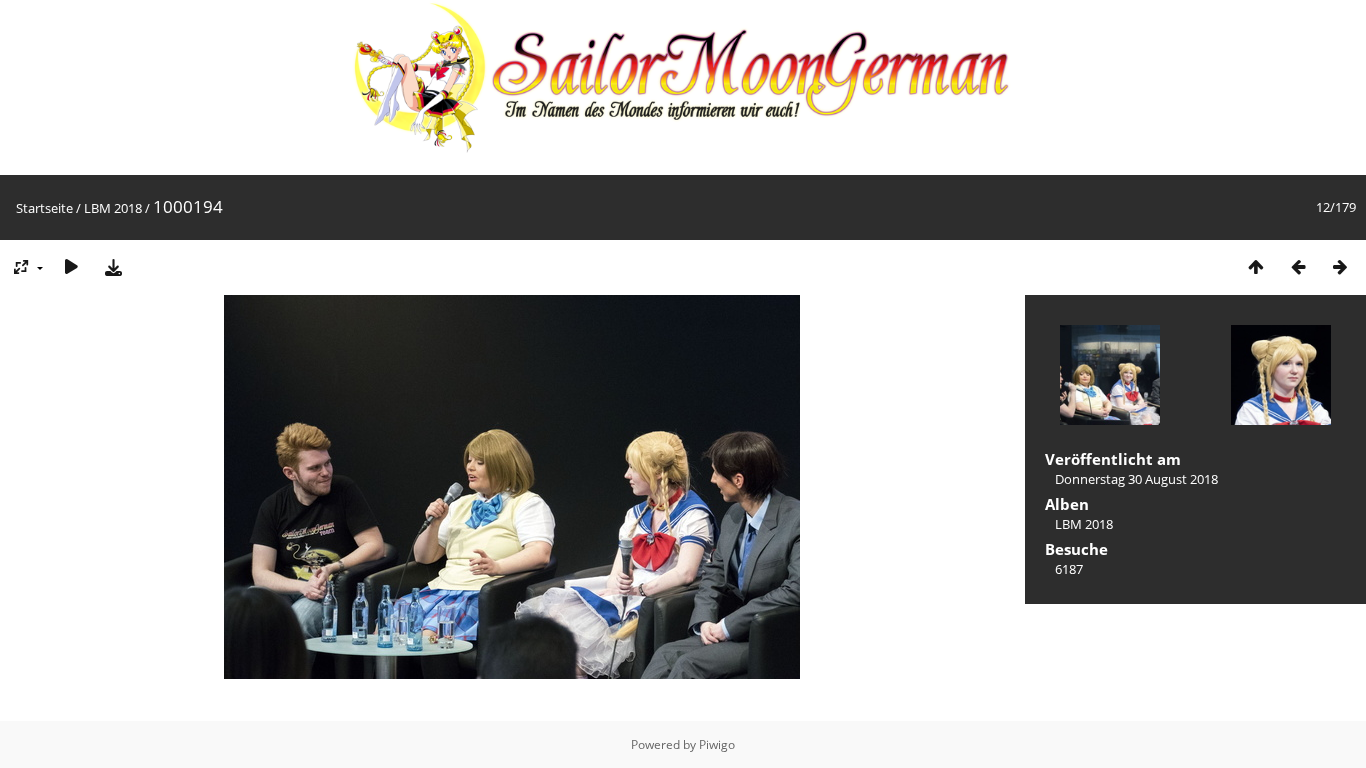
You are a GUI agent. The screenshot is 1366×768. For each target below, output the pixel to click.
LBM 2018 (113, 208)
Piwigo (717, 744)
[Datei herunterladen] (113, 266)
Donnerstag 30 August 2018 (1136, 479)
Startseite (44, 208)
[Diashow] (71, 266)
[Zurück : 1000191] (1298, 266)
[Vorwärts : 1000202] (1340, 266)
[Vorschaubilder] (1256, 266)
